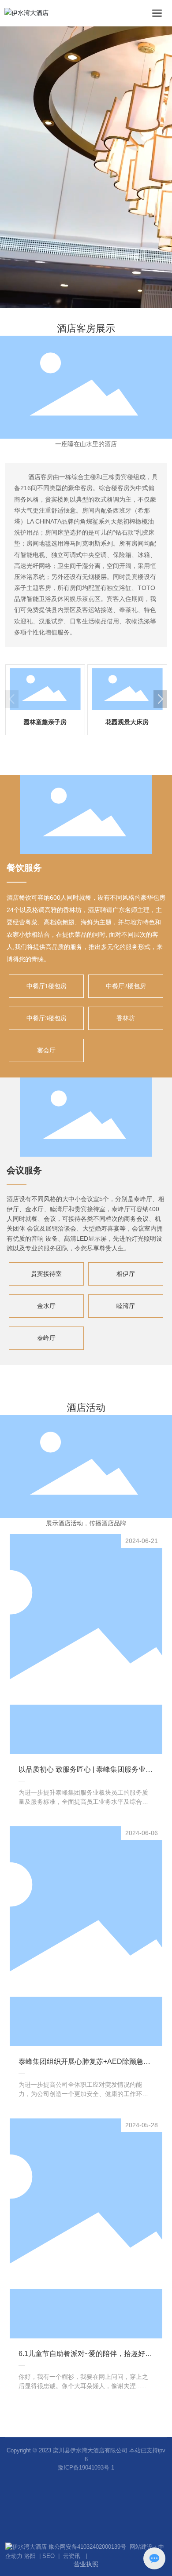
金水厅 (46, 1306)
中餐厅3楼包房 (47, 1018)
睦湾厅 (126, 1306)
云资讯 (72, 2556)
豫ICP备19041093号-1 (86, 2468)
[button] (160, 699)
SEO (49, 2556)
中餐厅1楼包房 (47, 986)
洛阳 (30, 2556)
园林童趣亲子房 (45, 722)
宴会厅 (46, 1050)
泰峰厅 (46, 1338)
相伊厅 (126, 1274)
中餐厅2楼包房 (126, 986)
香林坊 (126, 1018)
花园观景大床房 (127, 722)
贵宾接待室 (46, 1274)
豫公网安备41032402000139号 (89, 2547)
